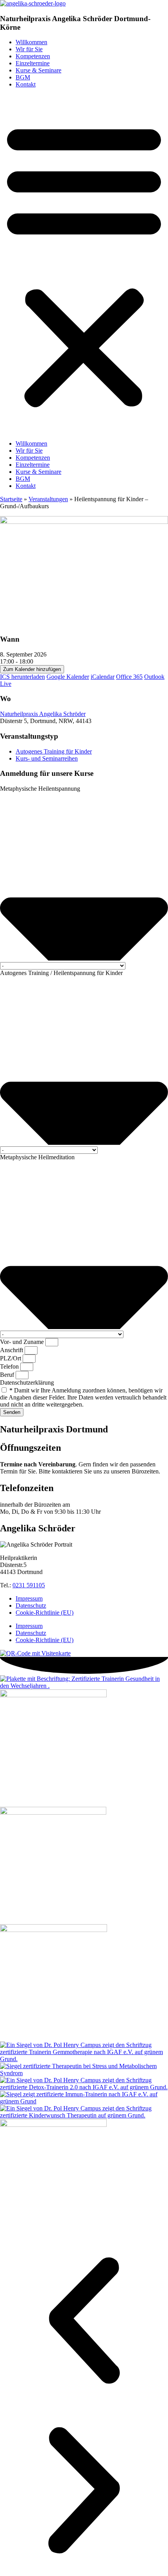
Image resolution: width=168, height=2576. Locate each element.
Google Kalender (68, 677)
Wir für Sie (29, 49)
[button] (84, 264)
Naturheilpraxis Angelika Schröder (43, 714)
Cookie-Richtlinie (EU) (45, 1613)
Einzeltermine (33, 63)
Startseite (11, 499)
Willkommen (31, 42)
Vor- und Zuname (23, 1342)
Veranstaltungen (48, 499)
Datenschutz (31, 1606)
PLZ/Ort (11, 1358)
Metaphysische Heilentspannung (40, 789)
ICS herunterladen (22, 677)
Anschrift (12, 1350)
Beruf (8, 1375)
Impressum (29, 1598)
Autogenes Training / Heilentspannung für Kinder (61, 973)
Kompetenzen (33, 56)
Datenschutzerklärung (27, 1382)
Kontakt (26, 84)
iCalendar (103, 677)
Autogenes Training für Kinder (54, 751)
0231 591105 (29, 1585)
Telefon (10, 1366)
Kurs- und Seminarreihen (47, 758)
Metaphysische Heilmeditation (37, 1157)
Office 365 (129, 677)
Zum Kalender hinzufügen (32, 669)
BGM (23, 77)
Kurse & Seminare (38, 70)
